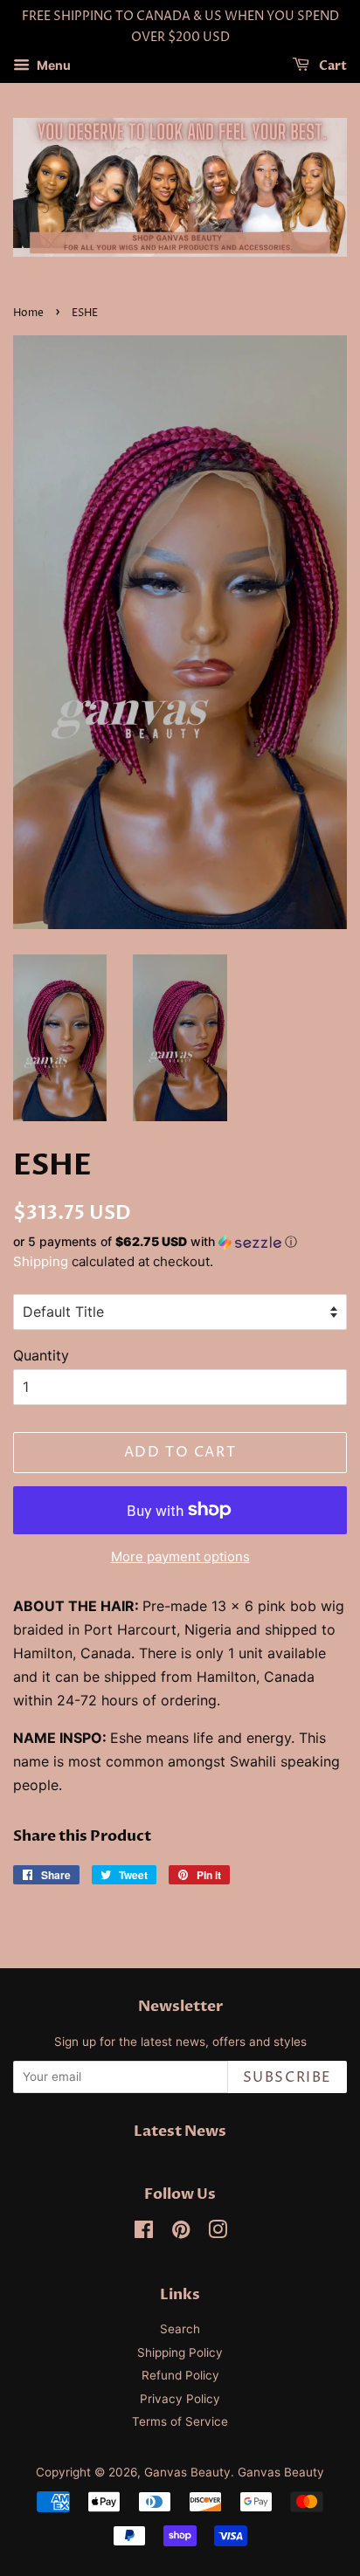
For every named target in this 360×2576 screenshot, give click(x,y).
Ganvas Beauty (187, 2472)
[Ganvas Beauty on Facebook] (144, 2233)
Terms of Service (180, 2421)
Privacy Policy (180, 2399)
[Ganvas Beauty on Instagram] (218, 2233)
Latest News (180, 2131)
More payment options (180, 1557)
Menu (52, 65)
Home (28, 313)
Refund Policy (180, 2375)
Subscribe (287, 2077)
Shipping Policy (180, 2352)
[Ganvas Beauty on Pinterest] (181, 2233)
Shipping (41, 1261)
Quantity (41, 1355)
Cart (332, 66)
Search (180, 2329)
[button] (180, 1242)
